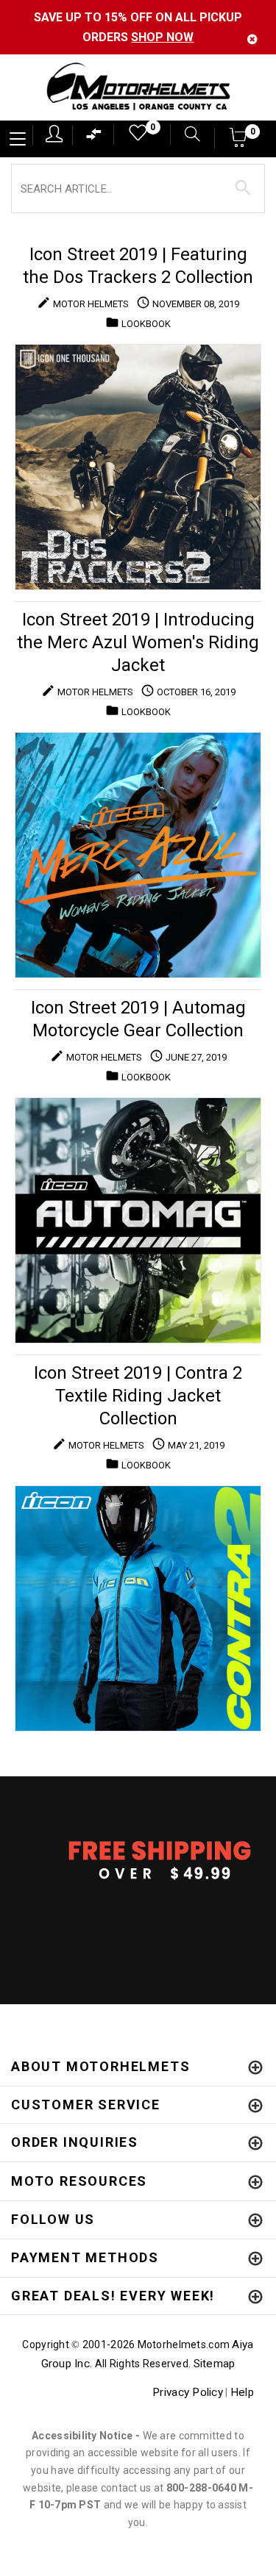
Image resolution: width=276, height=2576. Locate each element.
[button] (239, 142)
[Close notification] (252, 39)
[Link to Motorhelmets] (138, 88)
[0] (133, 136)
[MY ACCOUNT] (54, 134)
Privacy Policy (188, 2392)
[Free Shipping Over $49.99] (138, 1859)
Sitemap (215, 2364)
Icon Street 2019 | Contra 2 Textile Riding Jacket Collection (138, 1396)
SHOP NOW (162, 37)
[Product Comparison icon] (94, 138)
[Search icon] (185, 136)
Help (242, 2392)
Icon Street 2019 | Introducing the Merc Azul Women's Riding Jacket (138, 642)
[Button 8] (243, 188)
